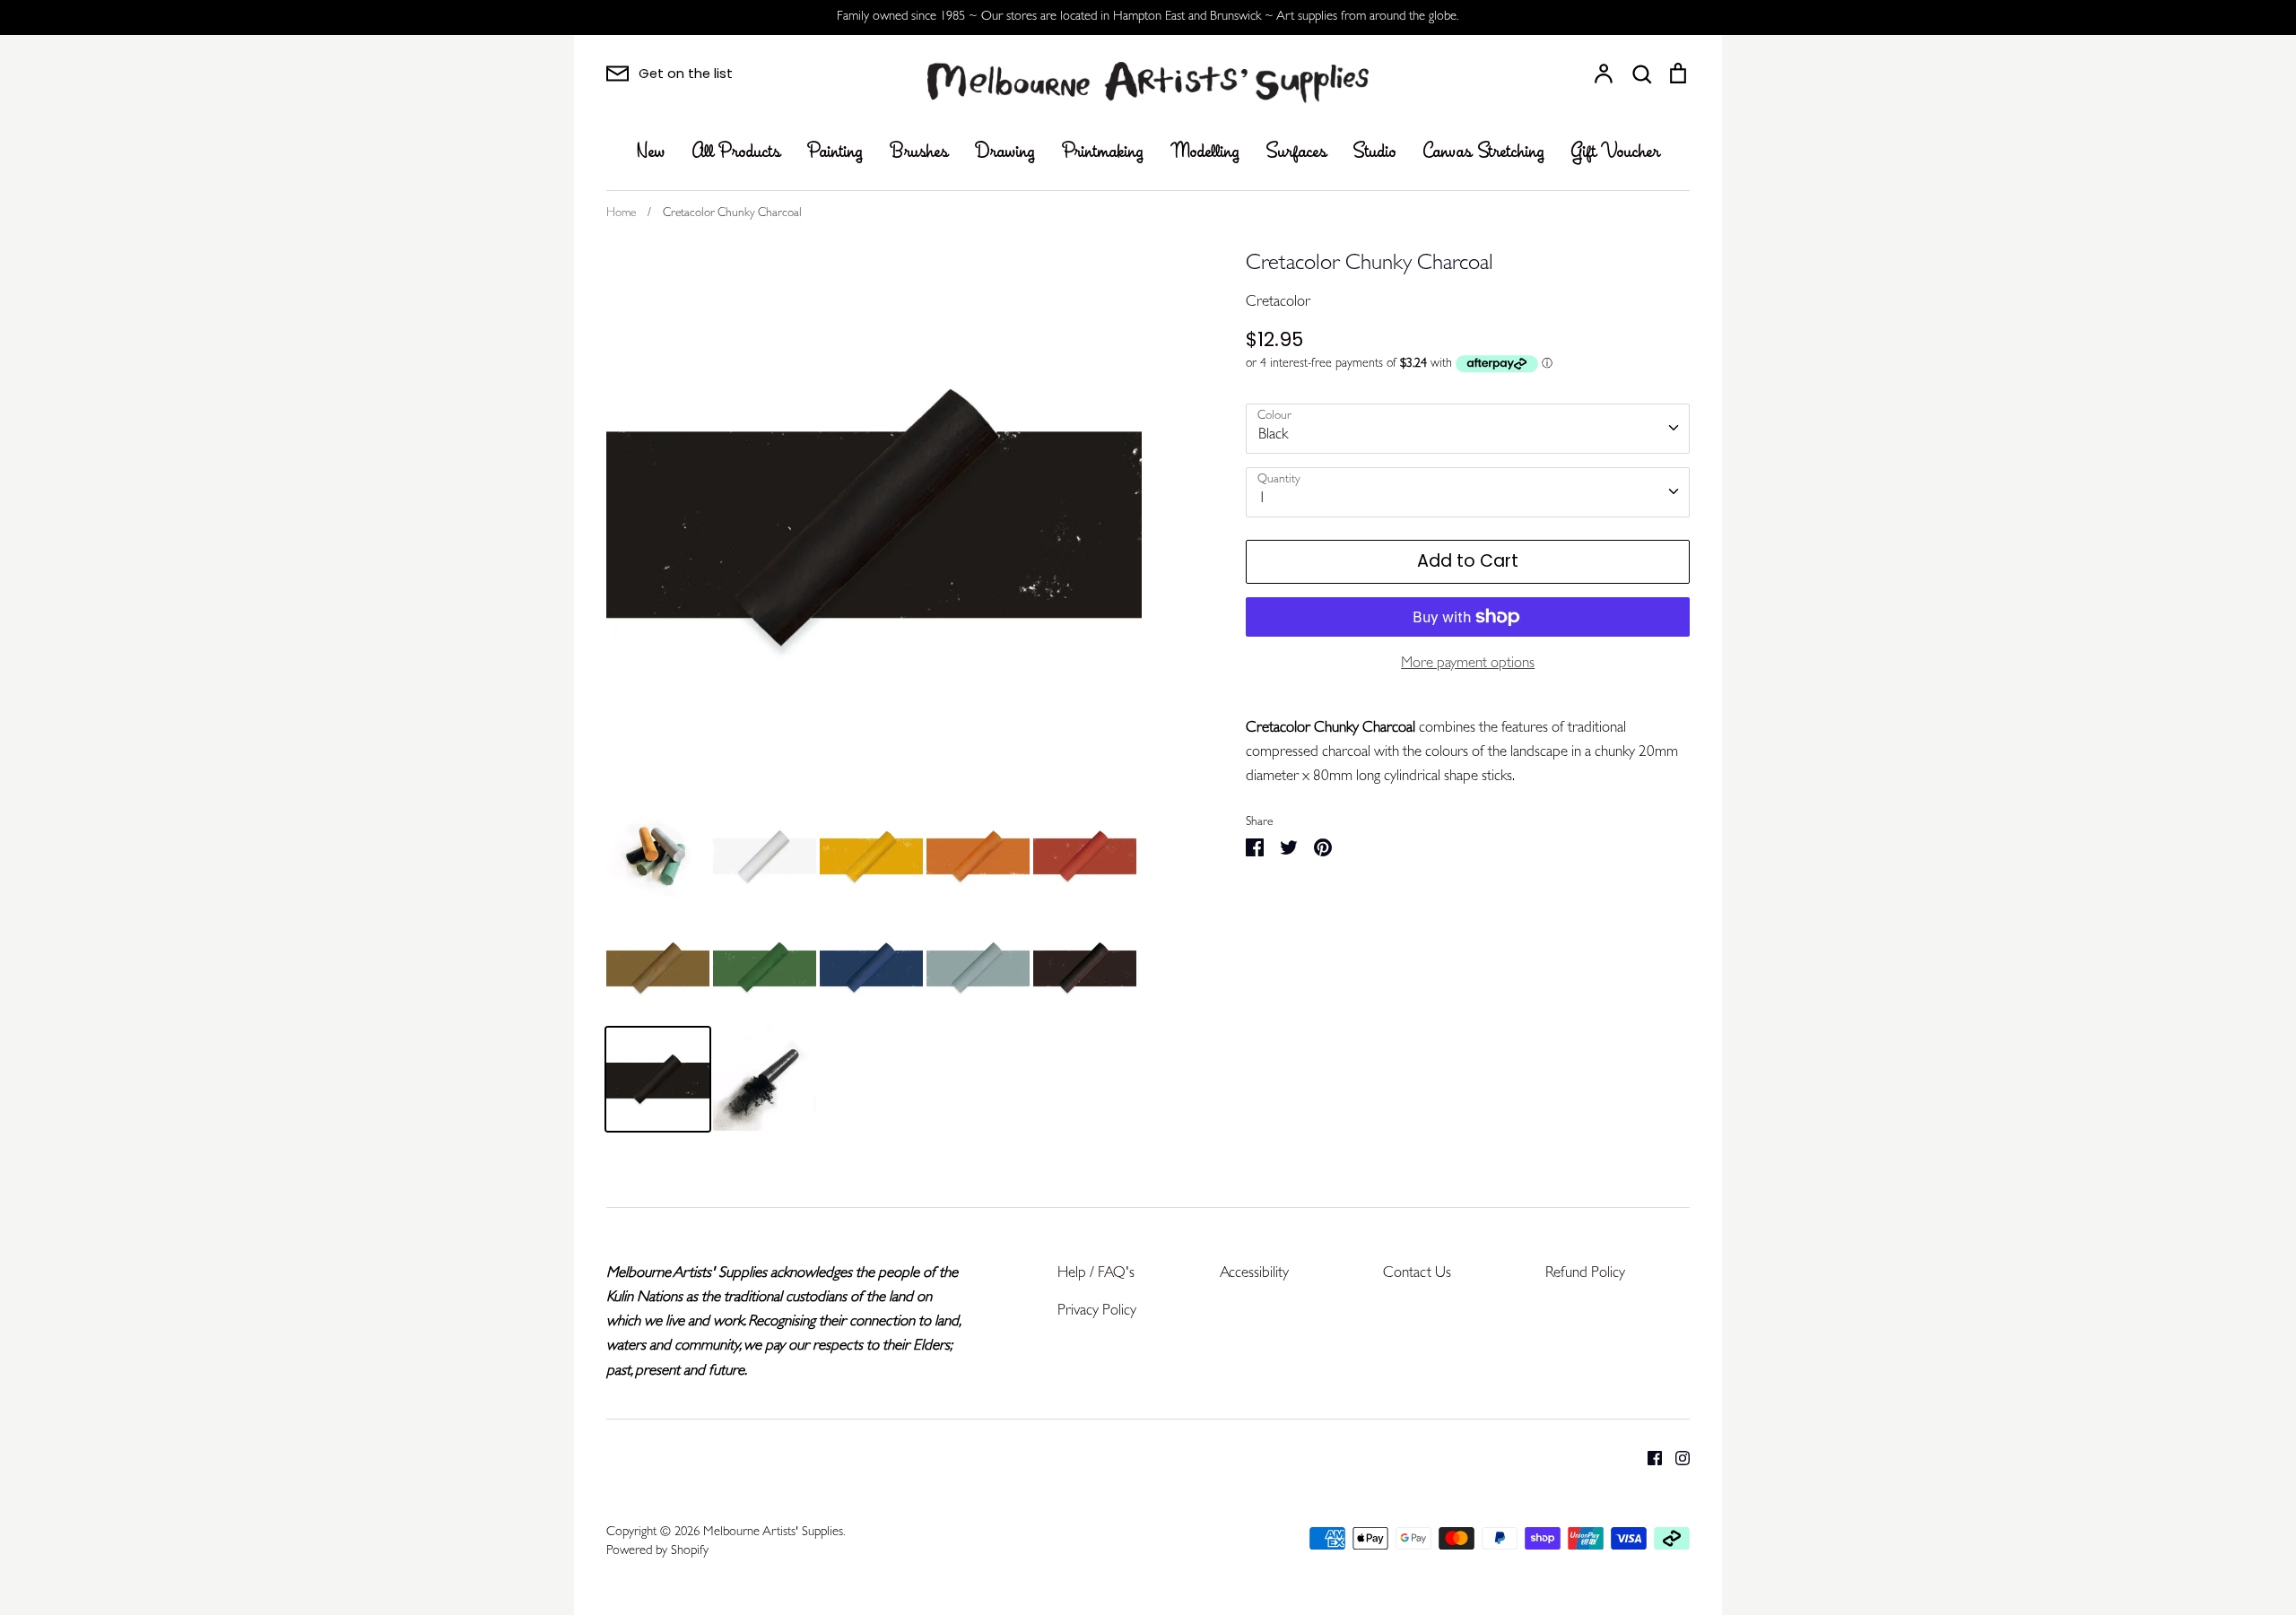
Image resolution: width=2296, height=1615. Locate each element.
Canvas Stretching (1484, 152)
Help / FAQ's (1096, 1274)
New (651, 152)
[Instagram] (1676, 1459)
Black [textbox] (1273, 435)
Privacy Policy (1097, 1311)
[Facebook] (1648, 1459)
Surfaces (1296, 152)
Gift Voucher (1616, 152)
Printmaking (1103, 152)
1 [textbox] (1262, 499)
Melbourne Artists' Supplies (773, 1533)
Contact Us (1417, 1274)
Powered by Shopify (657, 1552)
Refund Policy (1585, 1274)
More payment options (1468, 664)
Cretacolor (1278, 303)
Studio (1375, 152)
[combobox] (1468, 429)
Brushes (919, 152)
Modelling (1205, 152)
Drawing (1005, 152)
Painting (835, 152)
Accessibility (1254, 1274)
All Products (736, 152)
